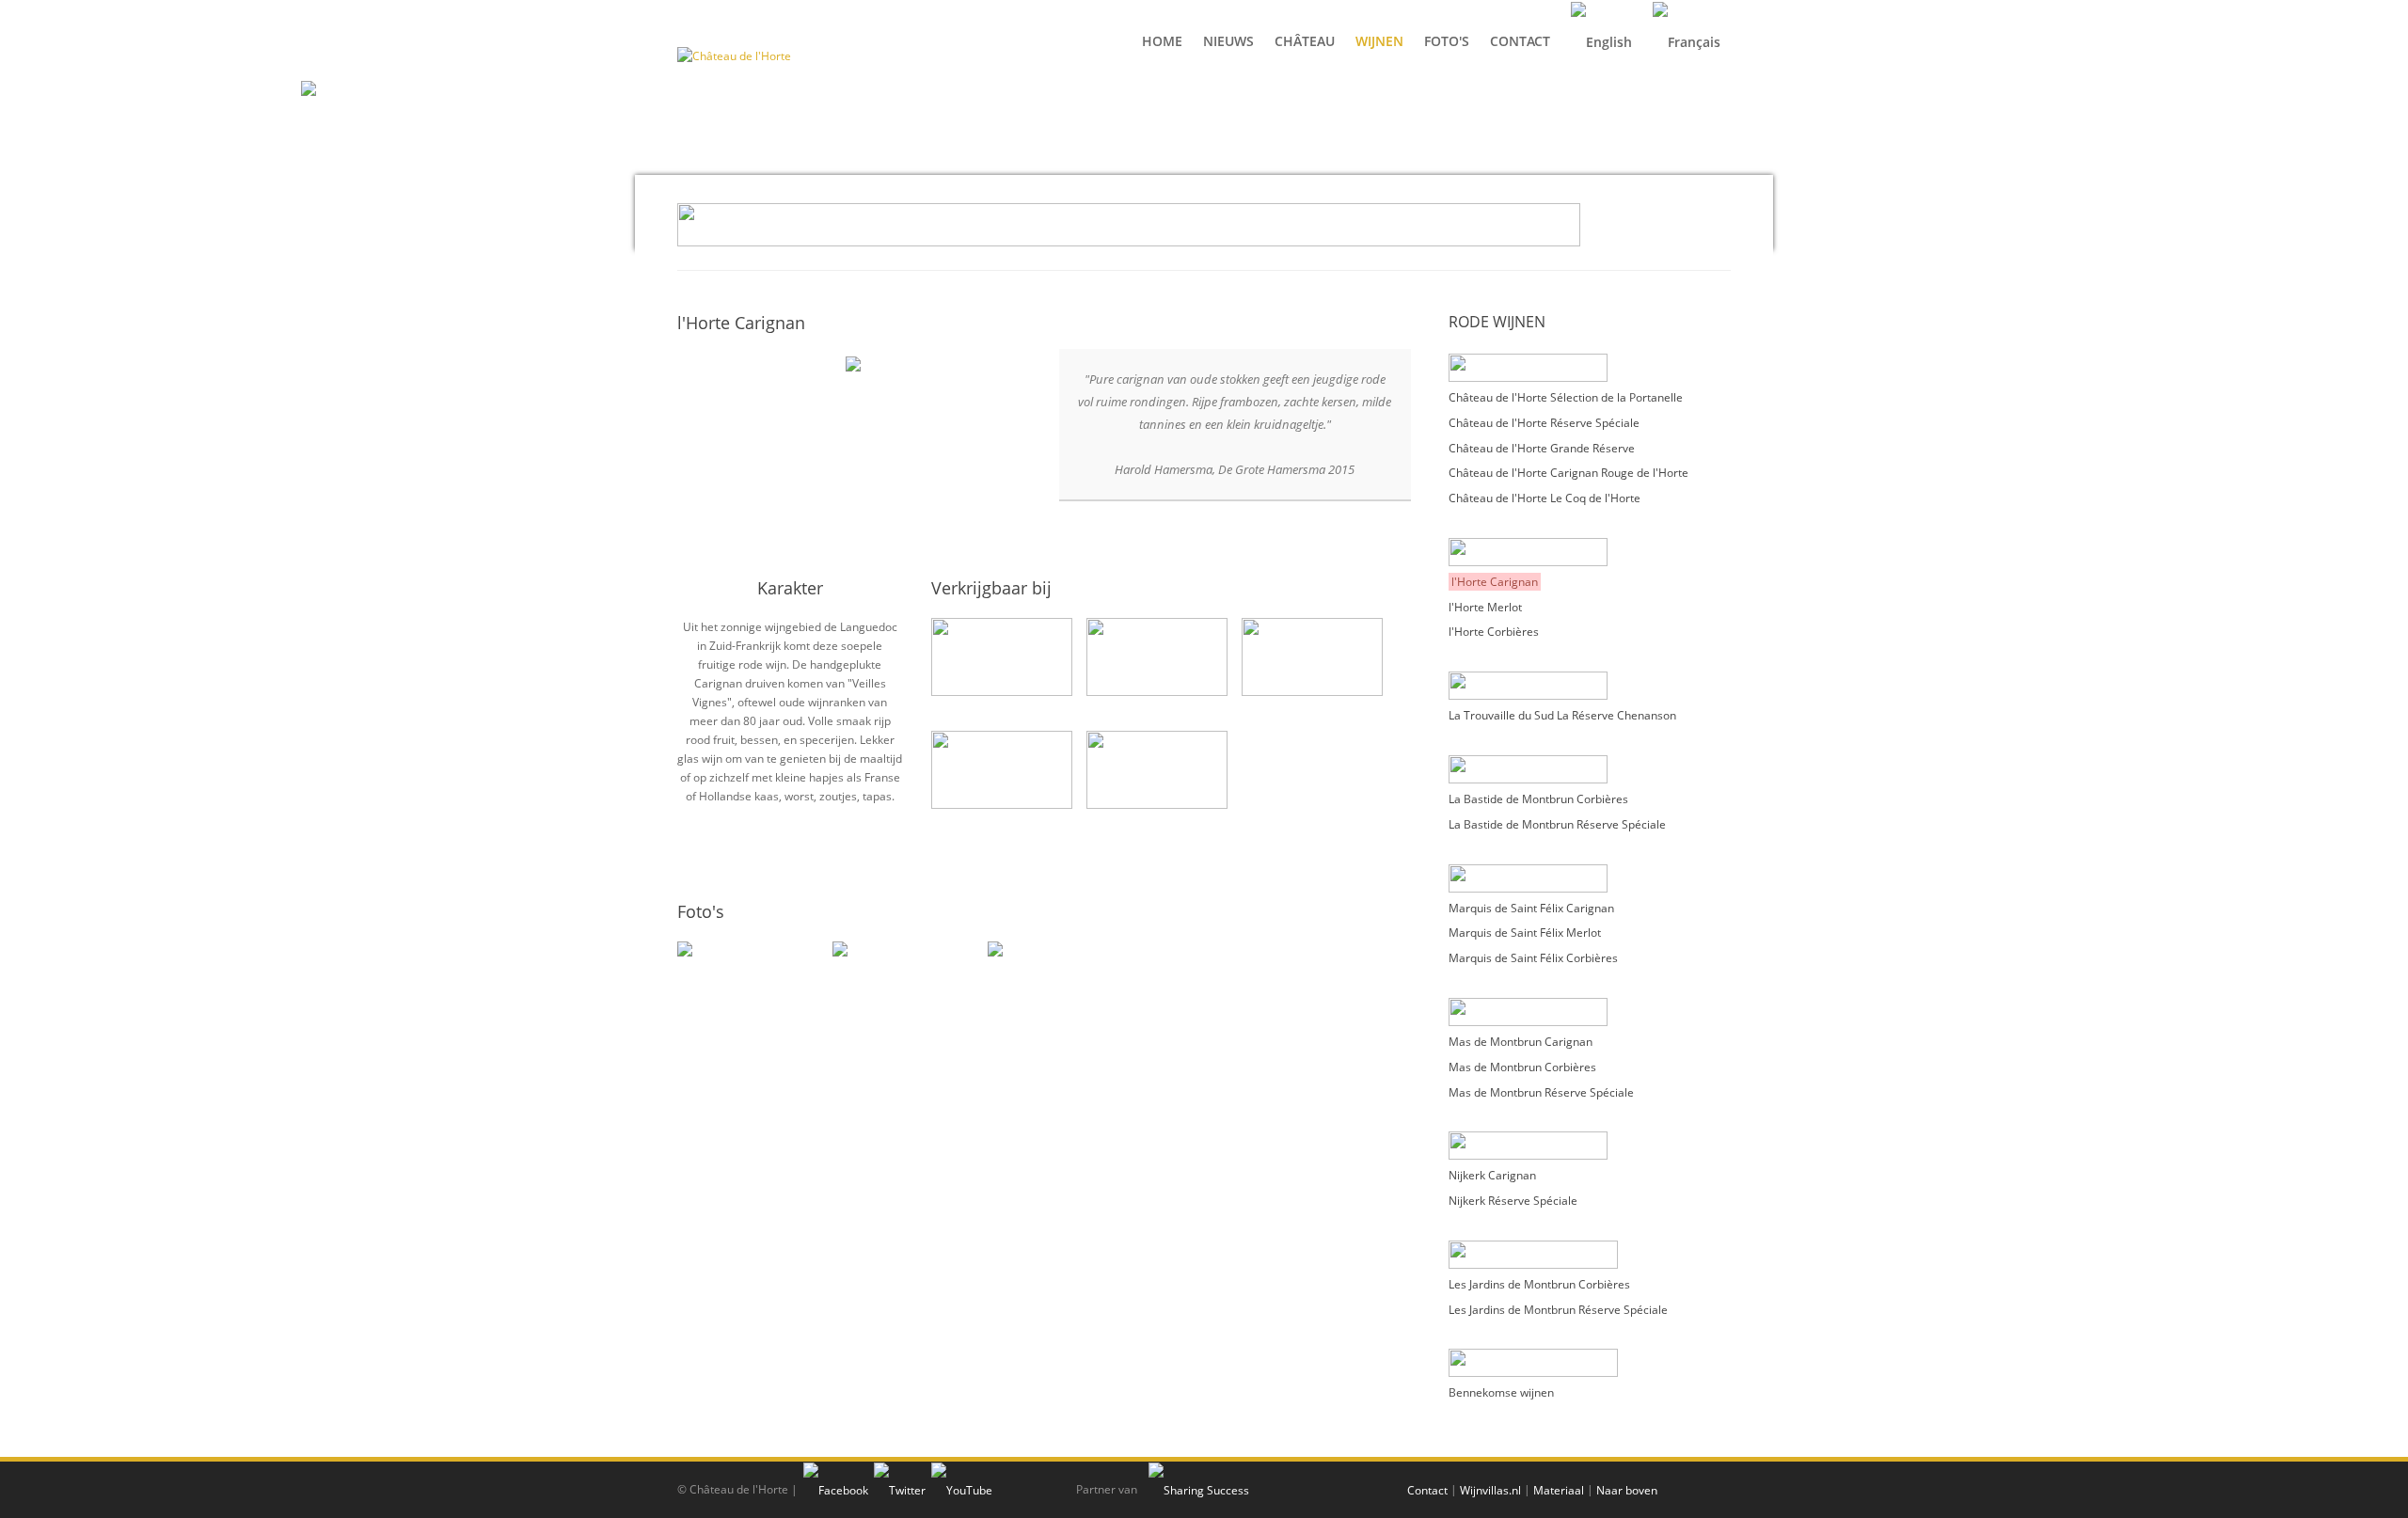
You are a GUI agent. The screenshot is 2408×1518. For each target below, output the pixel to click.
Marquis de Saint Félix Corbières (1533, 958)
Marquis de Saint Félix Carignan (1531, 907)
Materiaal (1559, 1490)
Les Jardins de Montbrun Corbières (1539, 1284)
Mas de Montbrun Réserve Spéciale (1541, 1091)
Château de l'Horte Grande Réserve (1542, 447)
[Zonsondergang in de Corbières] (1056, 1010)
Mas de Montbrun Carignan (1521, 1042)
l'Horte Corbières (1494, 632)
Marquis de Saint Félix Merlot (1525, 933)
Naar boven (1627, 1490)
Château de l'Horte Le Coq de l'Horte (1545, 498)
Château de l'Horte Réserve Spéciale (1544, 423)
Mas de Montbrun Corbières (1522, 1067)
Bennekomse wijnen (1501, 1392)
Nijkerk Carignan (1492, 1175)
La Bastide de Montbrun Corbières (1538, 799)
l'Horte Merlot (1485, 606)
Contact (1427, 1490)
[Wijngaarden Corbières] (745, 1010)
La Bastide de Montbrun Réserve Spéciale (1557, 824)
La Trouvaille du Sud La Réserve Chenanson (1562, 715)
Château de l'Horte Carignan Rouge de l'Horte (1568, 473)
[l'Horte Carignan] (853, 363)
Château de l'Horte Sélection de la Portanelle (1566, 397)
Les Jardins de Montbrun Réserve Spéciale (1558, 1309)
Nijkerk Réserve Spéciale (1513, 1201)
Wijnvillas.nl (1490, 1490)
